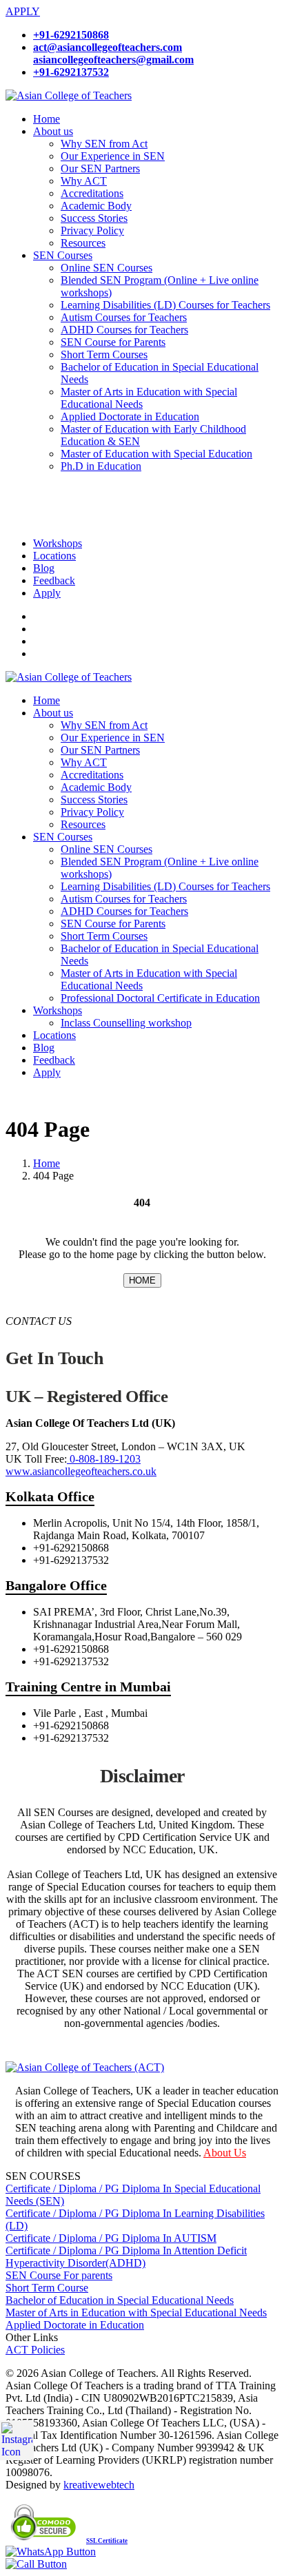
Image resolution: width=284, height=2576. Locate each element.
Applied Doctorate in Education (130, 416)
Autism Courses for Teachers (124, 317)
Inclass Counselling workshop (126, 1023)
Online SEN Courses (106, 268)
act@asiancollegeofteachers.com (108, 47)
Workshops (58, 543)
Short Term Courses (104, 354)
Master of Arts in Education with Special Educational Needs (136, 2312)
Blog (44, 568)
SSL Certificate (107, 2541)
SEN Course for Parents (113, 342)
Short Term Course (47, 2288)
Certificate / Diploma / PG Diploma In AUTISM (111, 2238)
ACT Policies (35, 2350)
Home (47, 119)
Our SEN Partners (100, 168)
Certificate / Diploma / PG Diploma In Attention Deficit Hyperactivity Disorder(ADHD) (126, 2257)
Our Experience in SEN (113, 156)
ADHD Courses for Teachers (124, 330)
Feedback (54, 580)
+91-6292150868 (71, 35)
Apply (47, 593)
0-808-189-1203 (104, 1459)
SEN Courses (63, 255)
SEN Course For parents (59, 2275)
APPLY (23, 11)
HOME (142, 1280)
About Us (225, 2153)
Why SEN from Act (104, 144)
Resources (83, 243)
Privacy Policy (92, 230)
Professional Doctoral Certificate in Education (160, 998)
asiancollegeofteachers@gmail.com (113, 60)
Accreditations (92, 193)
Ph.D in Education (101, 466)
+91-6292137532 (71, 72)
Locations (54, 556)
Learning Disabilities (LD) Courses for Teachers (165, 305)
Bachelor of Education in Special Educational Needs (120, 2300)
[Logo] (69, 95)
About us (53, 131)
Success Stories (94, 218)
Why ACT (84, 181)
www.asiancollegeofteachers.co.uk (81, 1471)
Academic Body (96, 206)
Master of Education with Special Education (156, 454)
